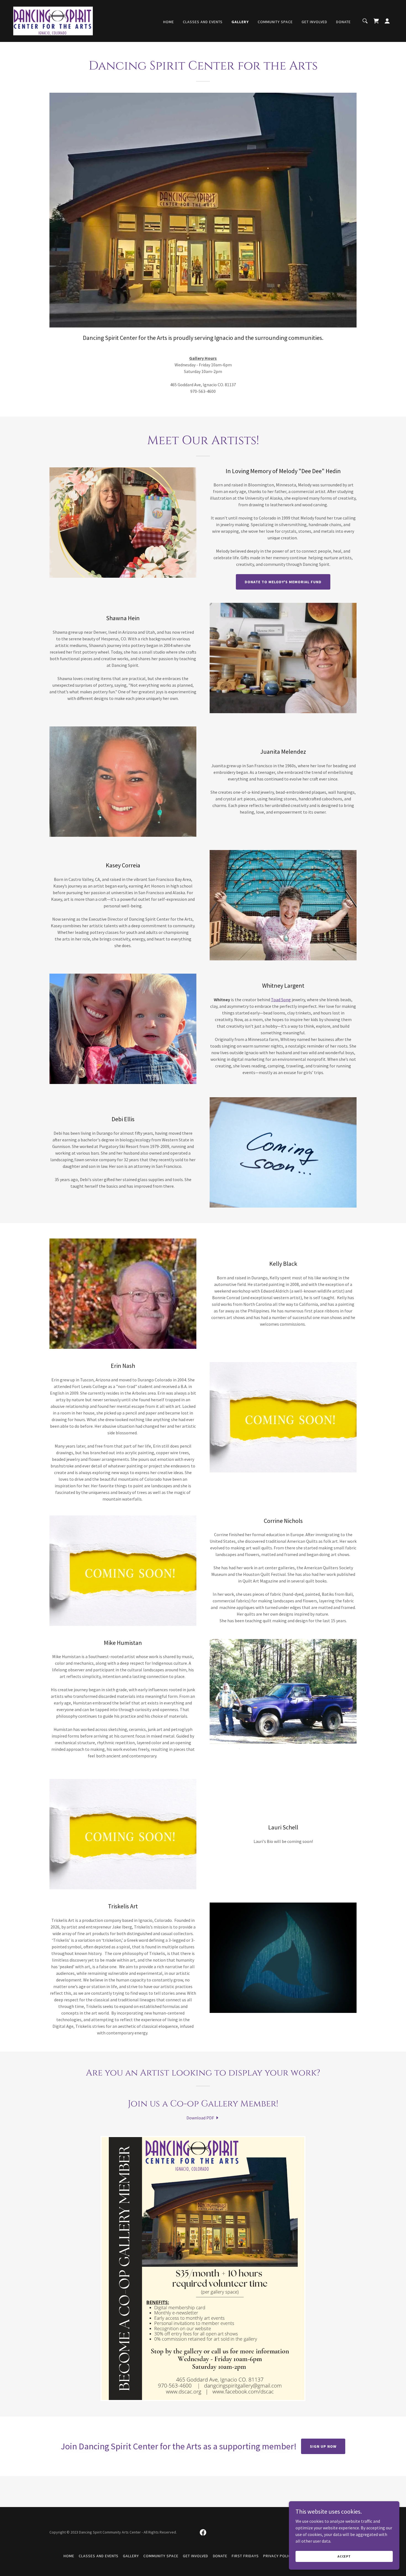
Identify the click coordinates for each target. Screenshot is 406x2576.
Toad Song (281, 1000)
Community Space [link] (275, 22)
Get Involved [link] (314, 22)
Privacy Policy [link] (278, 2556)
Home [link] (169, 22)
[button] (387, 21)
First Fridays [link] (245, 2556)
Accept (344, 2556)
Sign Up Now (323, 2446)
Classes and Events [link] (203, 22)
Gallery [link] (240, 22)
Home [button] (69, 2556)
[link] (53, 20)
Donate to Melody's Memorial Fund (283, 582)
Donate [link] (343, 22)
